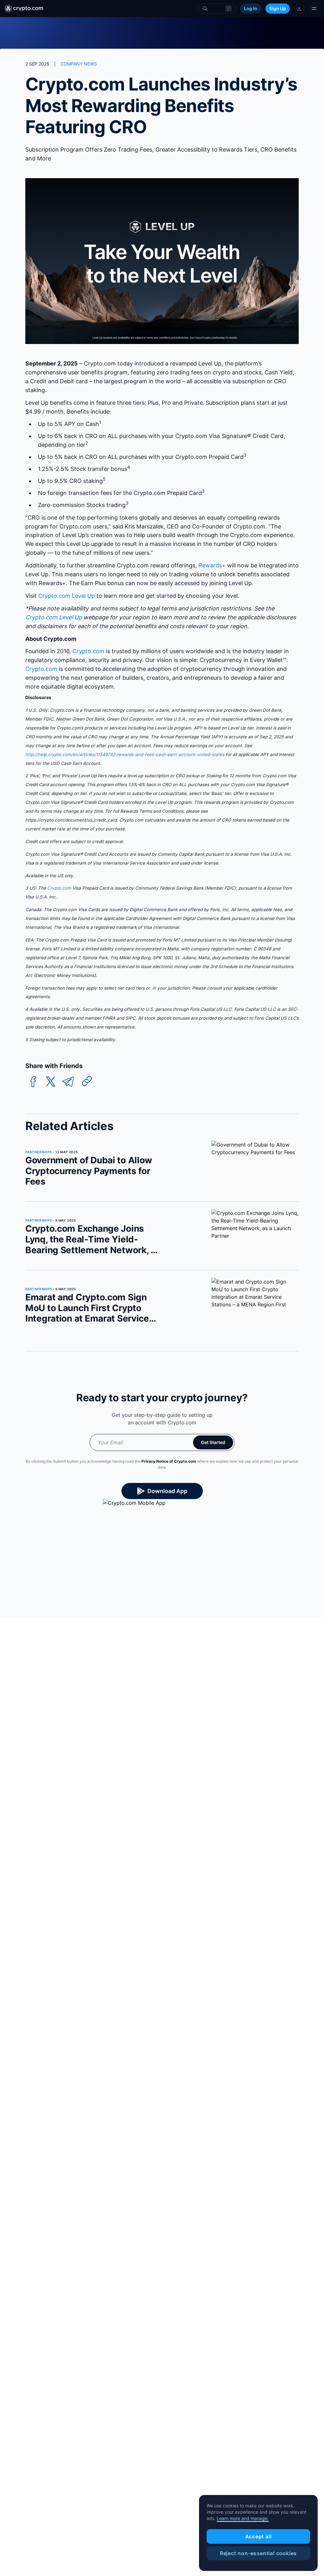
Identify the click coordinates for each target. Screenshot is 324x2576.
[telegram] (68, 1082)
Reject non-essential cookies (258, 2553)
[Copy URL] (87, 1081)
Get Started (213, 1442)
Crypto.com (88, 651)
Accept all (259, 2536)
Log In (251, 8)
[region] (258, 2533)
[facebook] (33, 1082)
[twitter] (51, 1082)
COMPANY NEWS (79, 64)
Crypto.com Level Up (67, 596)
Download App (167, 1491)
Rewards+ (212, 565)
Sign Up (278, 8)
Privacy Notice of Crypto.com (169, 1461)
